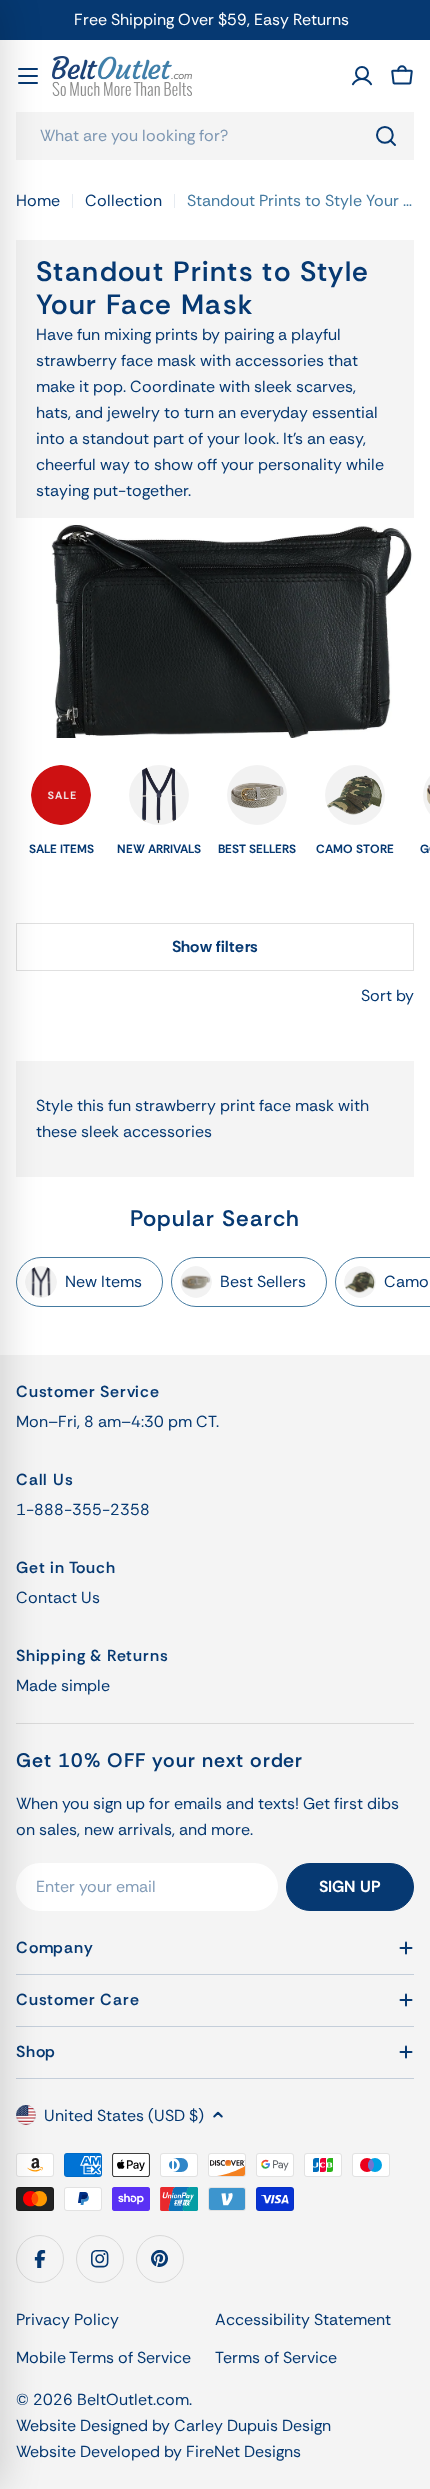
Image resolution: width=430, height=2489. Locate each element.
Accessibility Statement (303, 2319)
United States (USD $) (124, 2115)
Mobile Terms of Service (103, 2357)
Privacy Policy (67, 2319)
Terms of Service (276, 2357)
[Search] (386, 136)
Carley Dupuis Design (252, 2425)
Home (38, 200)
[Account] (362, 76)
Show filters (215, 946)
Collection (123, 200)
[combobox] (215, 136)
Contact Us (58, 1597)
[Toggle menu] (28, 76)
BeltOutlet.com (133, 2399)
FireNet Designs (243, 2451)
